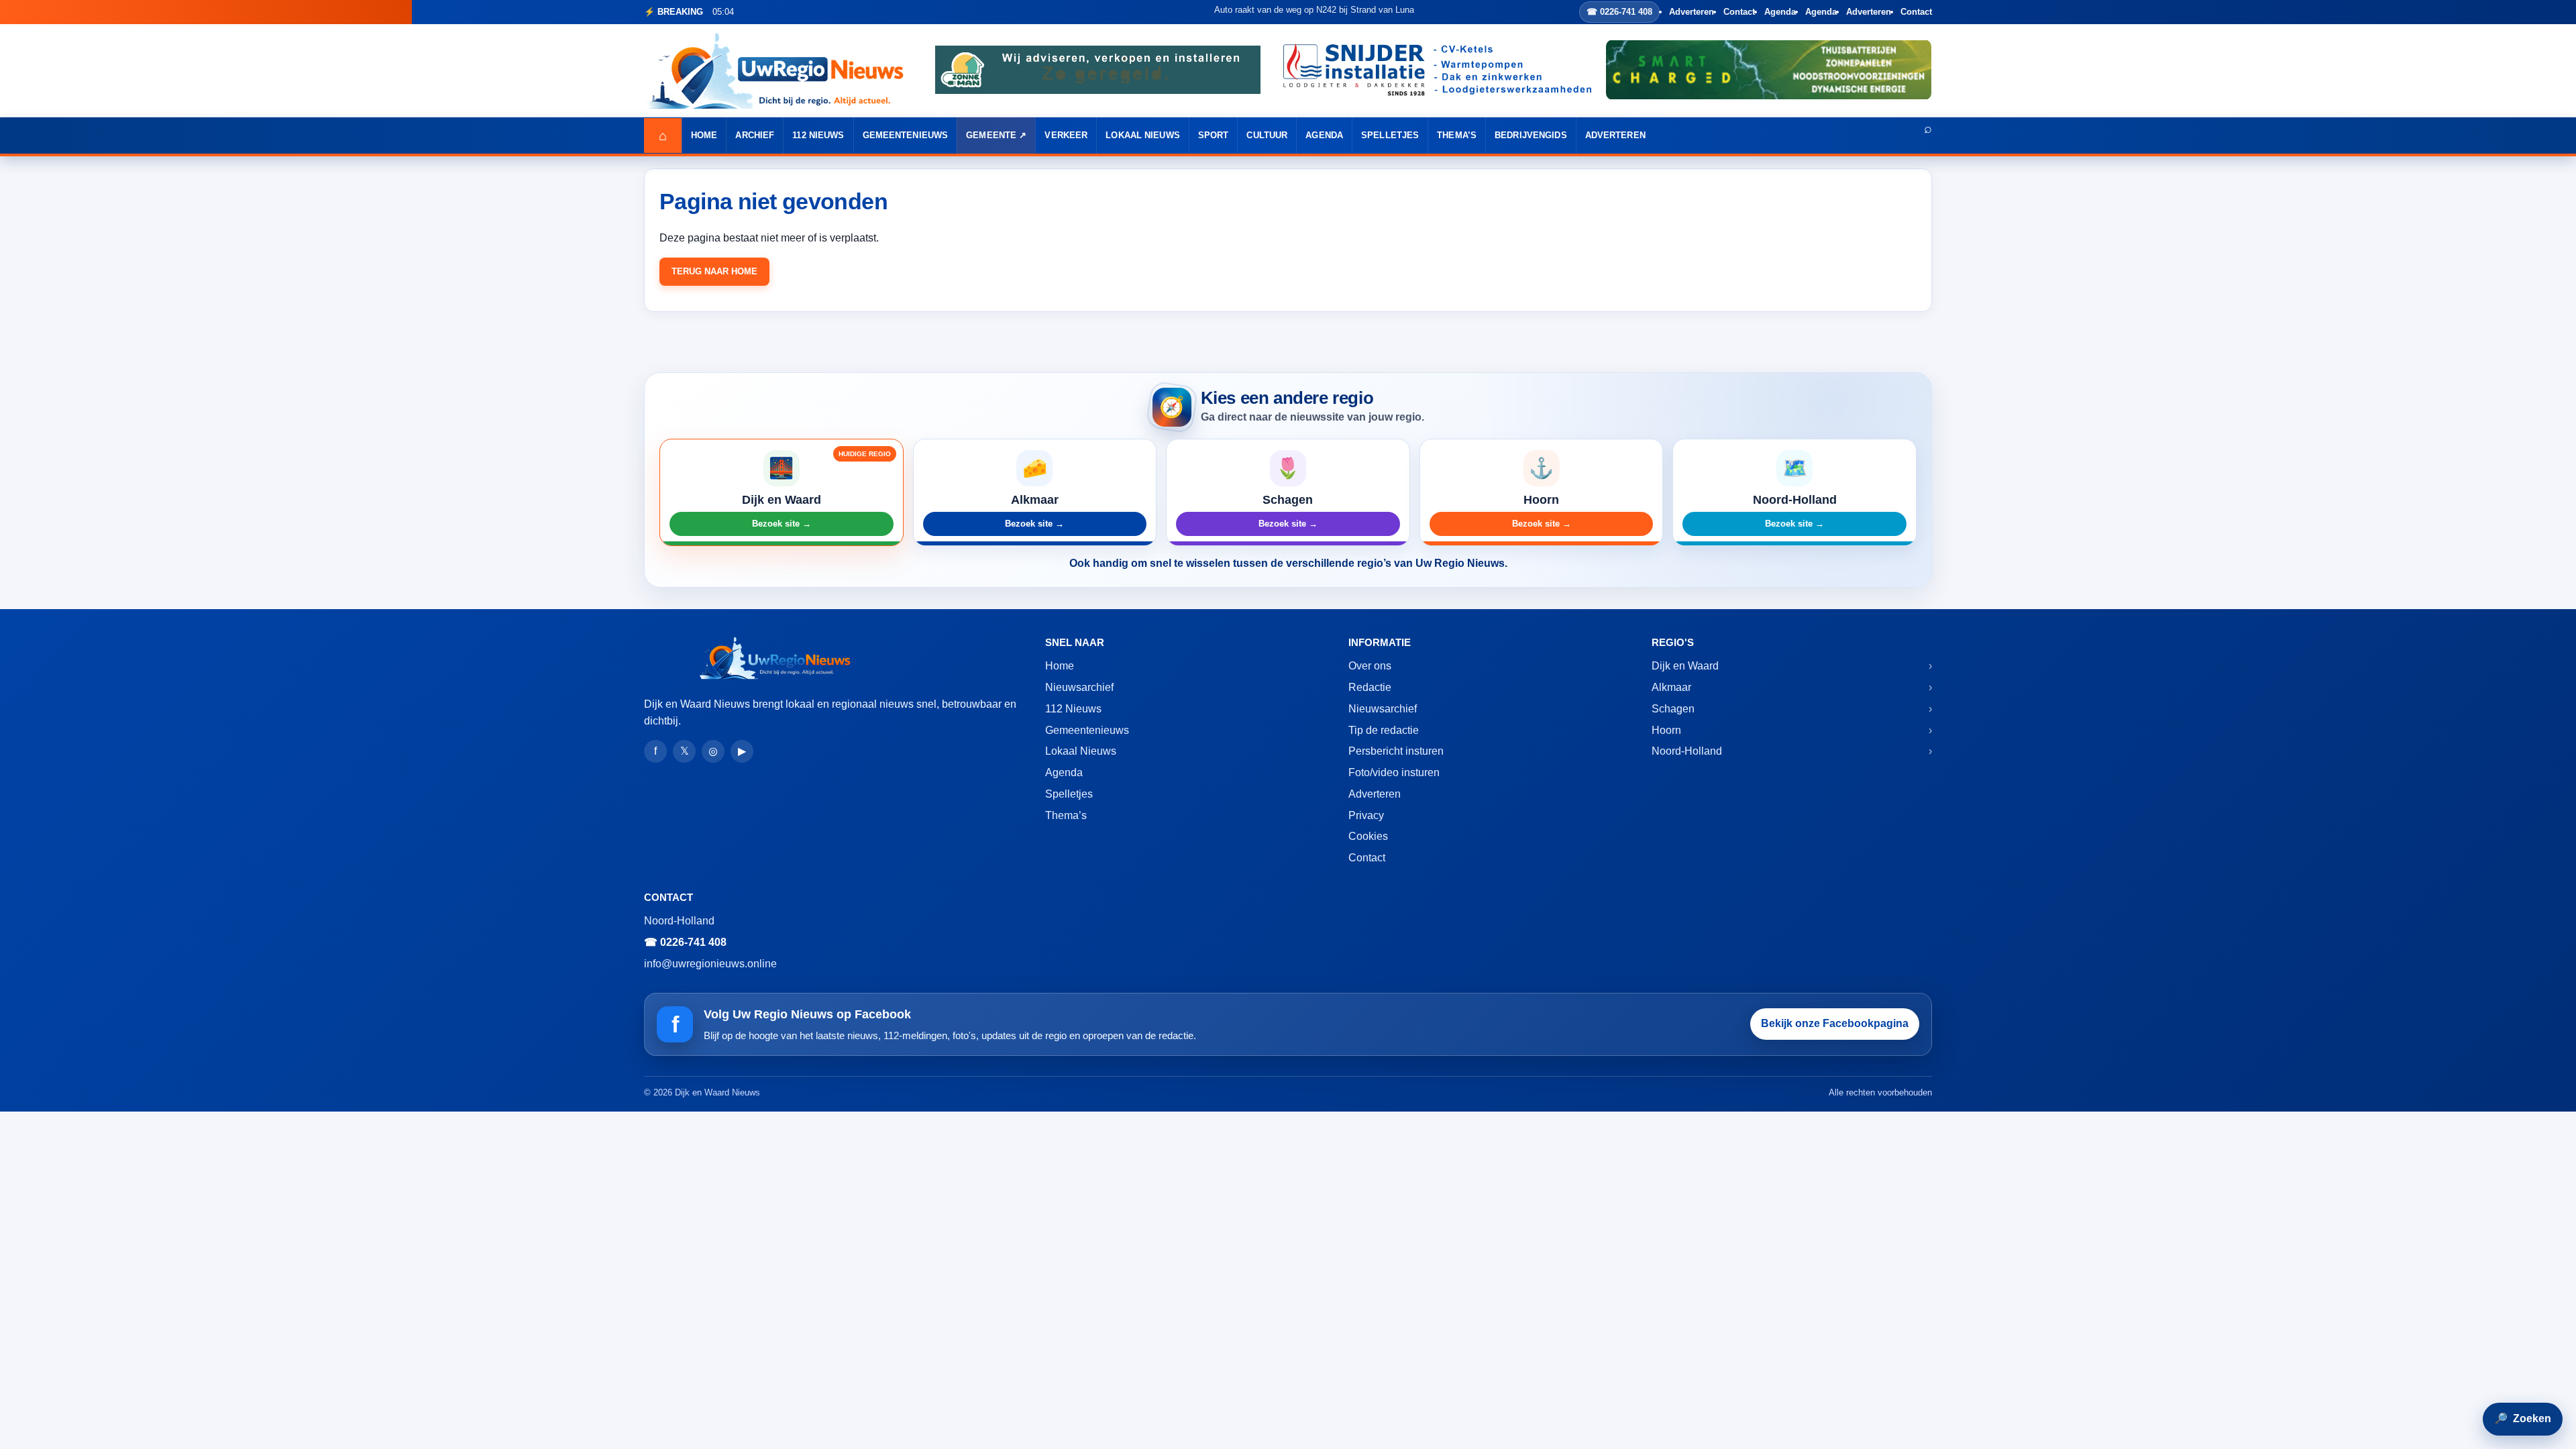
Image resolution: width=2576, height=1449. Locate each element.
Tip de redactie (1384, 730)
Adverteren (1692, 12)
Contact (1739, 12)
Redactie (1370, 687)
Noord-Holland (1687, 751)
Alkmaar (1671, 687)
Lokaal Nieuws (1143, 135)
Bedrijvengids (1531, 135)
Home (704, 135)
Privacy (1366, 815)
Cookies (1368, 836)
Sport (1214, 135)
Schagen (1673, 709)
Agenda (1780, 12)
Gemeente (991, 135)
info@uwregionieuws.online (710, 964)
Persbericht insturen (1396, 751)
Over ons (1370, 666)
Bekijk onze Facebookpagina (1835, 1023)
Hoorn (1666, 730)
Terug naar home (714, 271)
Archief (755, 135)
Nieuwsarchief (1079, 687)
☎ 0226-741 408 (1619, 12)
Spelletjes (1390, 135)
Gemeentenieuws (906, 135)
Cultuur (1267, 135)
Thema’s (1457, 135)
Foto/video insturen (1394, 772)
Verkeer (1066, 135)
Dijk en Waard (1685, 666)
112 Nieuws (818, 135)
